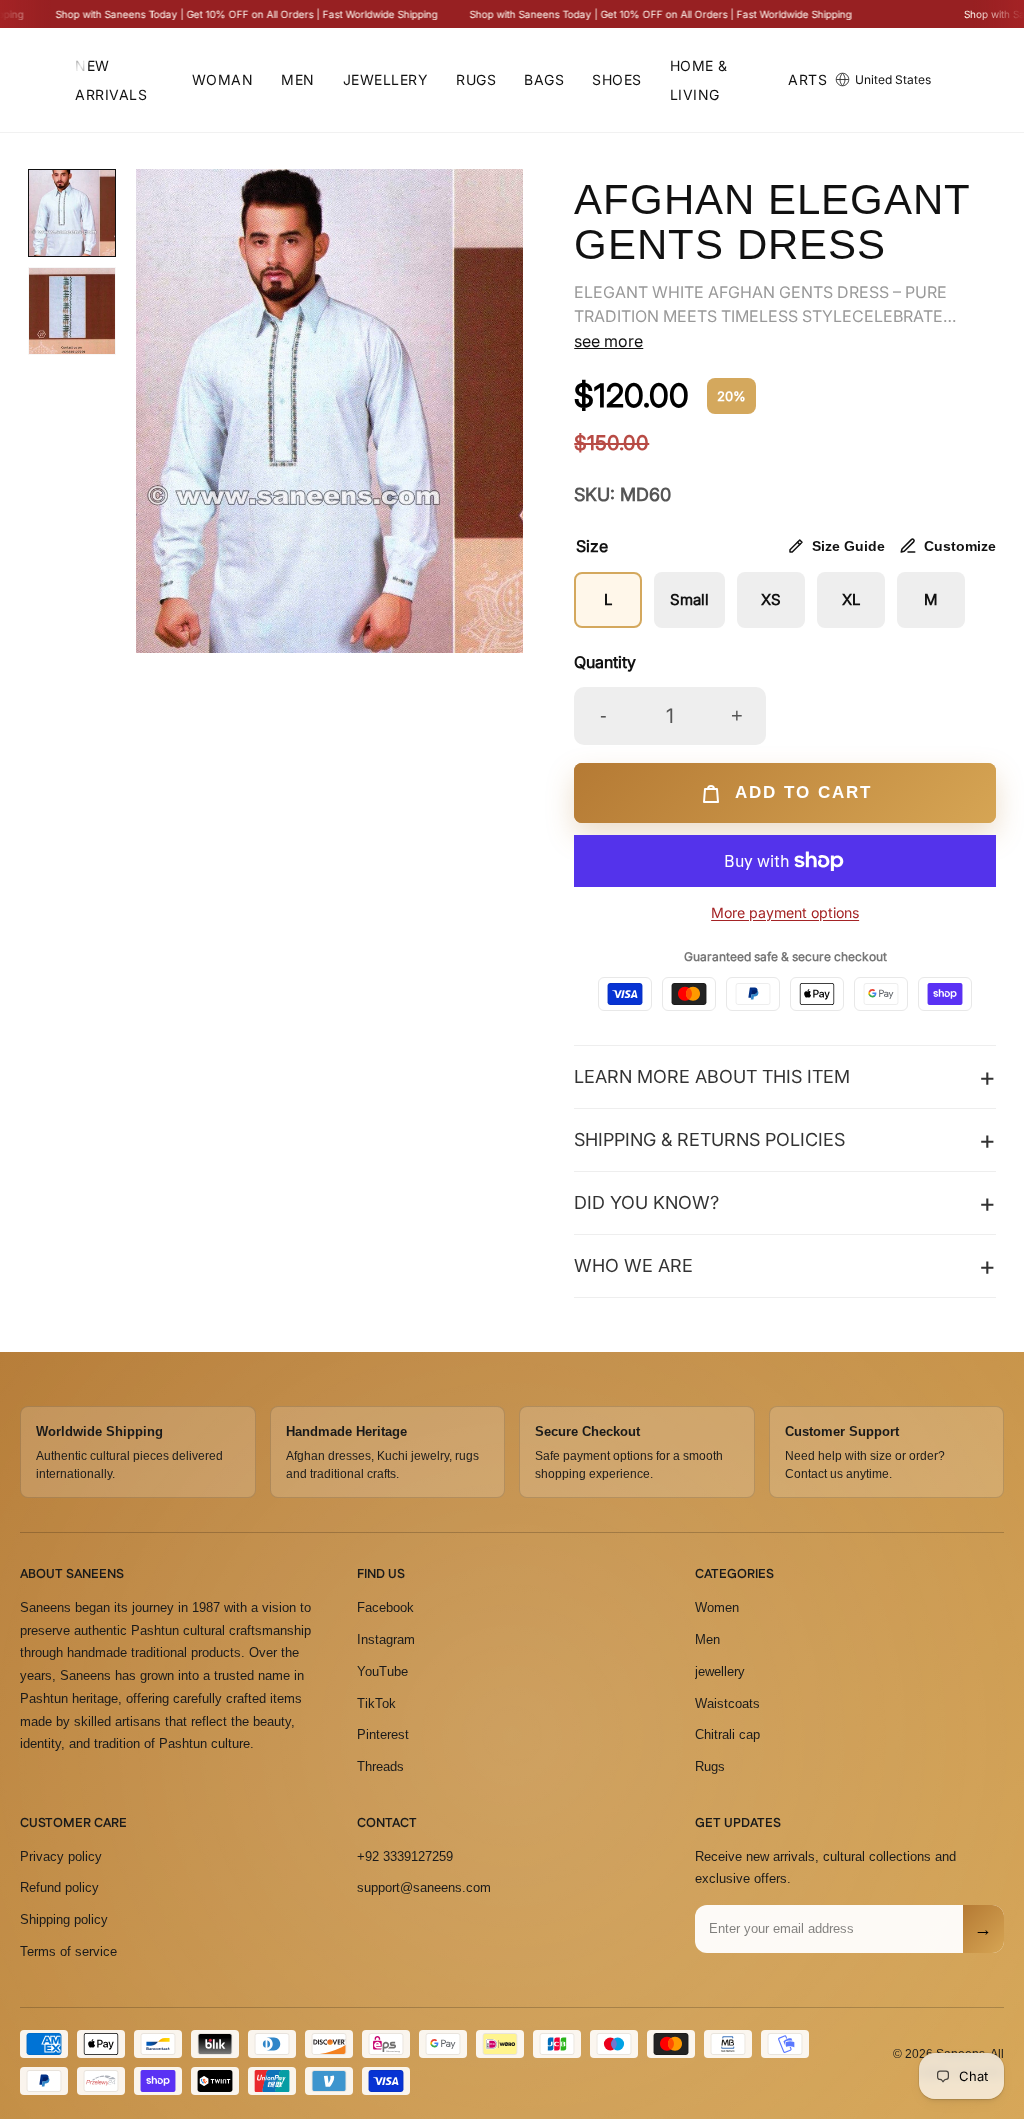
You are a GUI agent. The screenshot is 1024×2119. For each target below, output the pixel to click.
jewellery (720, 1671)
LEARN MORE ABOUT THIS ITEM (712, 1076)
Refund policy (59, 1887)
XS (771, 599)
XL (851, 599)
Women (717, 1607)
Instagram (386, 1639)
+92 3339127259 (405, 1856)
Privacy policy (61, 1856)
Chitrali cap (727, 1734)
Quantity (605, 662)
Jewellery (386, 79)
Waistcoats (727, 1703)
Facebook (385, 1607)
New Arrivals (111, 80)
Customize (960, 546)
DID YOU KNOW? (646, 1202)
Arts (807, 79)
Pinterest (383, 1734)
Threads (380, 1766)
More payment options (785, 912)
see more (608, 341)
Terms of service (68, 1951)
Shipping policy (64, 1919)
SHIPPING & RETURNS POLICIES (709, 1139)
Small (689, 599)
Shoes (617, 79)
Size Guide (848, 546)
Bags (544, 79)
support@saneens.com (424, 1887)
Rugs (476, 79)
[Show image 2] (72, 311)
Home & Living (699, 80)
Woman (223, 79)
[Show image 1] (72, 213)
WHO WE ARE (633, 1265)
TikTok (376, 1703)
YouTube (382, 1671)
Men (298, 79)
